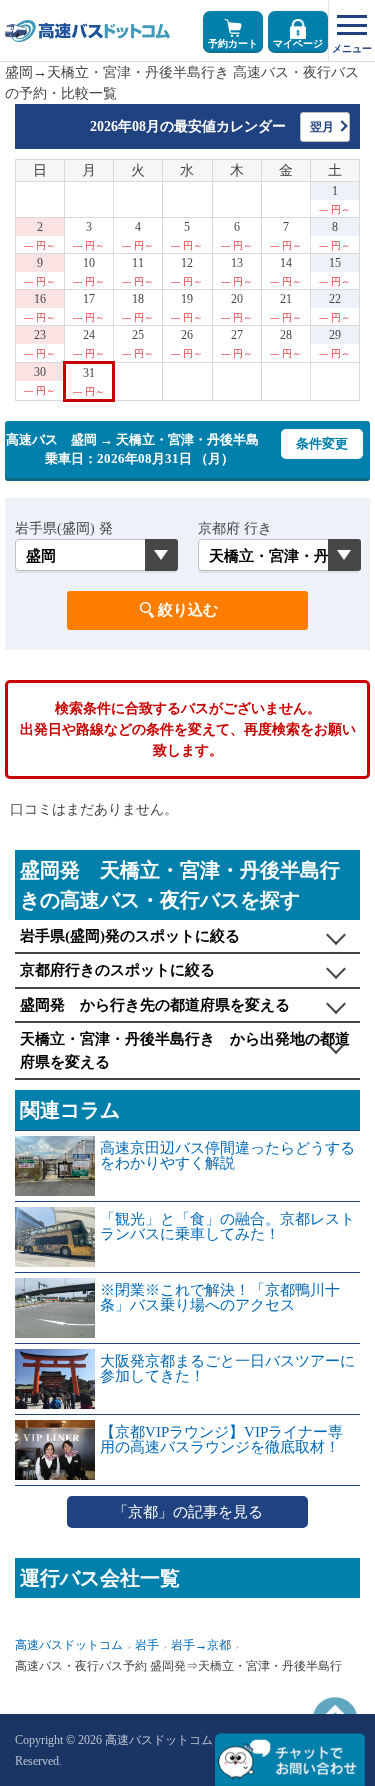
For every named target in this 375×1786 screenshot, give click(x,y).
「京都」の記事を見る (188, 1512)
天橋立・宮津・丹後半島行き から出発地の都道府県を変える (185, 1050)
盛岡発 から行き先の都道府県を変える (155, 1005)
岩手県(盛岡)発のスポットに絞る (130, 936)
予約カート (233, 43)
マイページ (298, 43)
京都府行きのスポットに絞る (117, 970)
